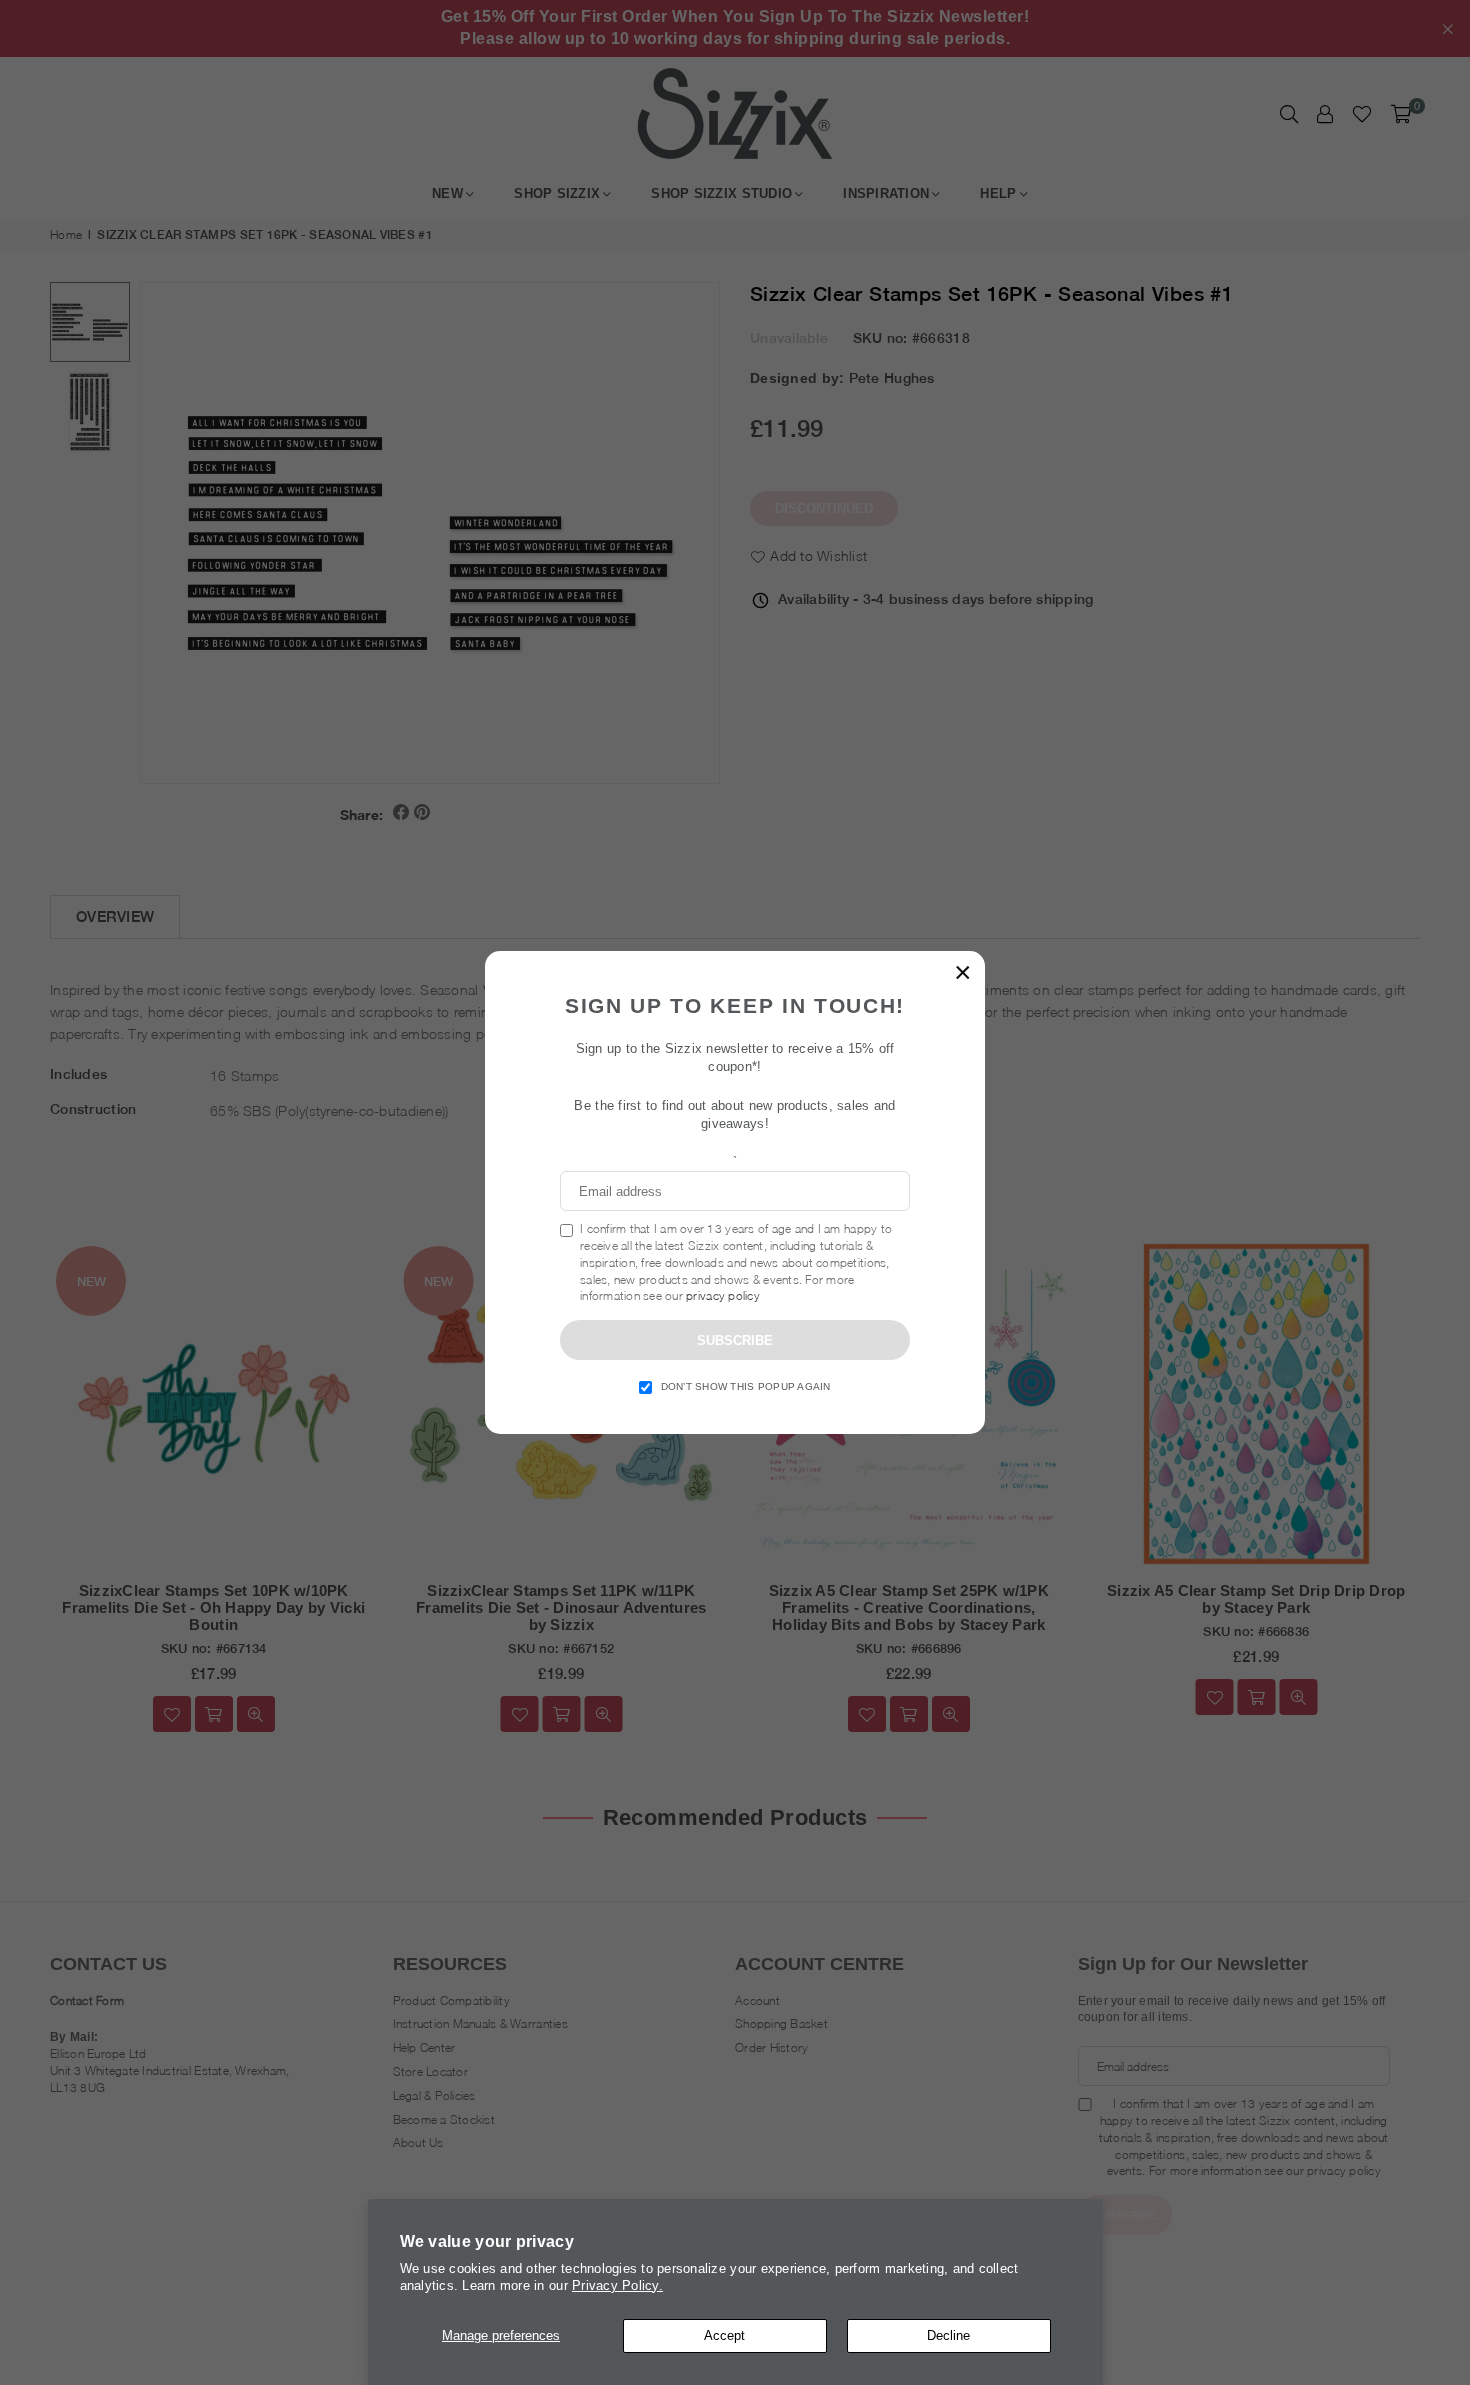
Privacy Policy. (617, 2285)
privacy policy (723, 1295)
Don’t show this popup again (746, 1386)
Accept (724, 2335)
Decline (948, 2335)
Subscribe (735, 1340)
